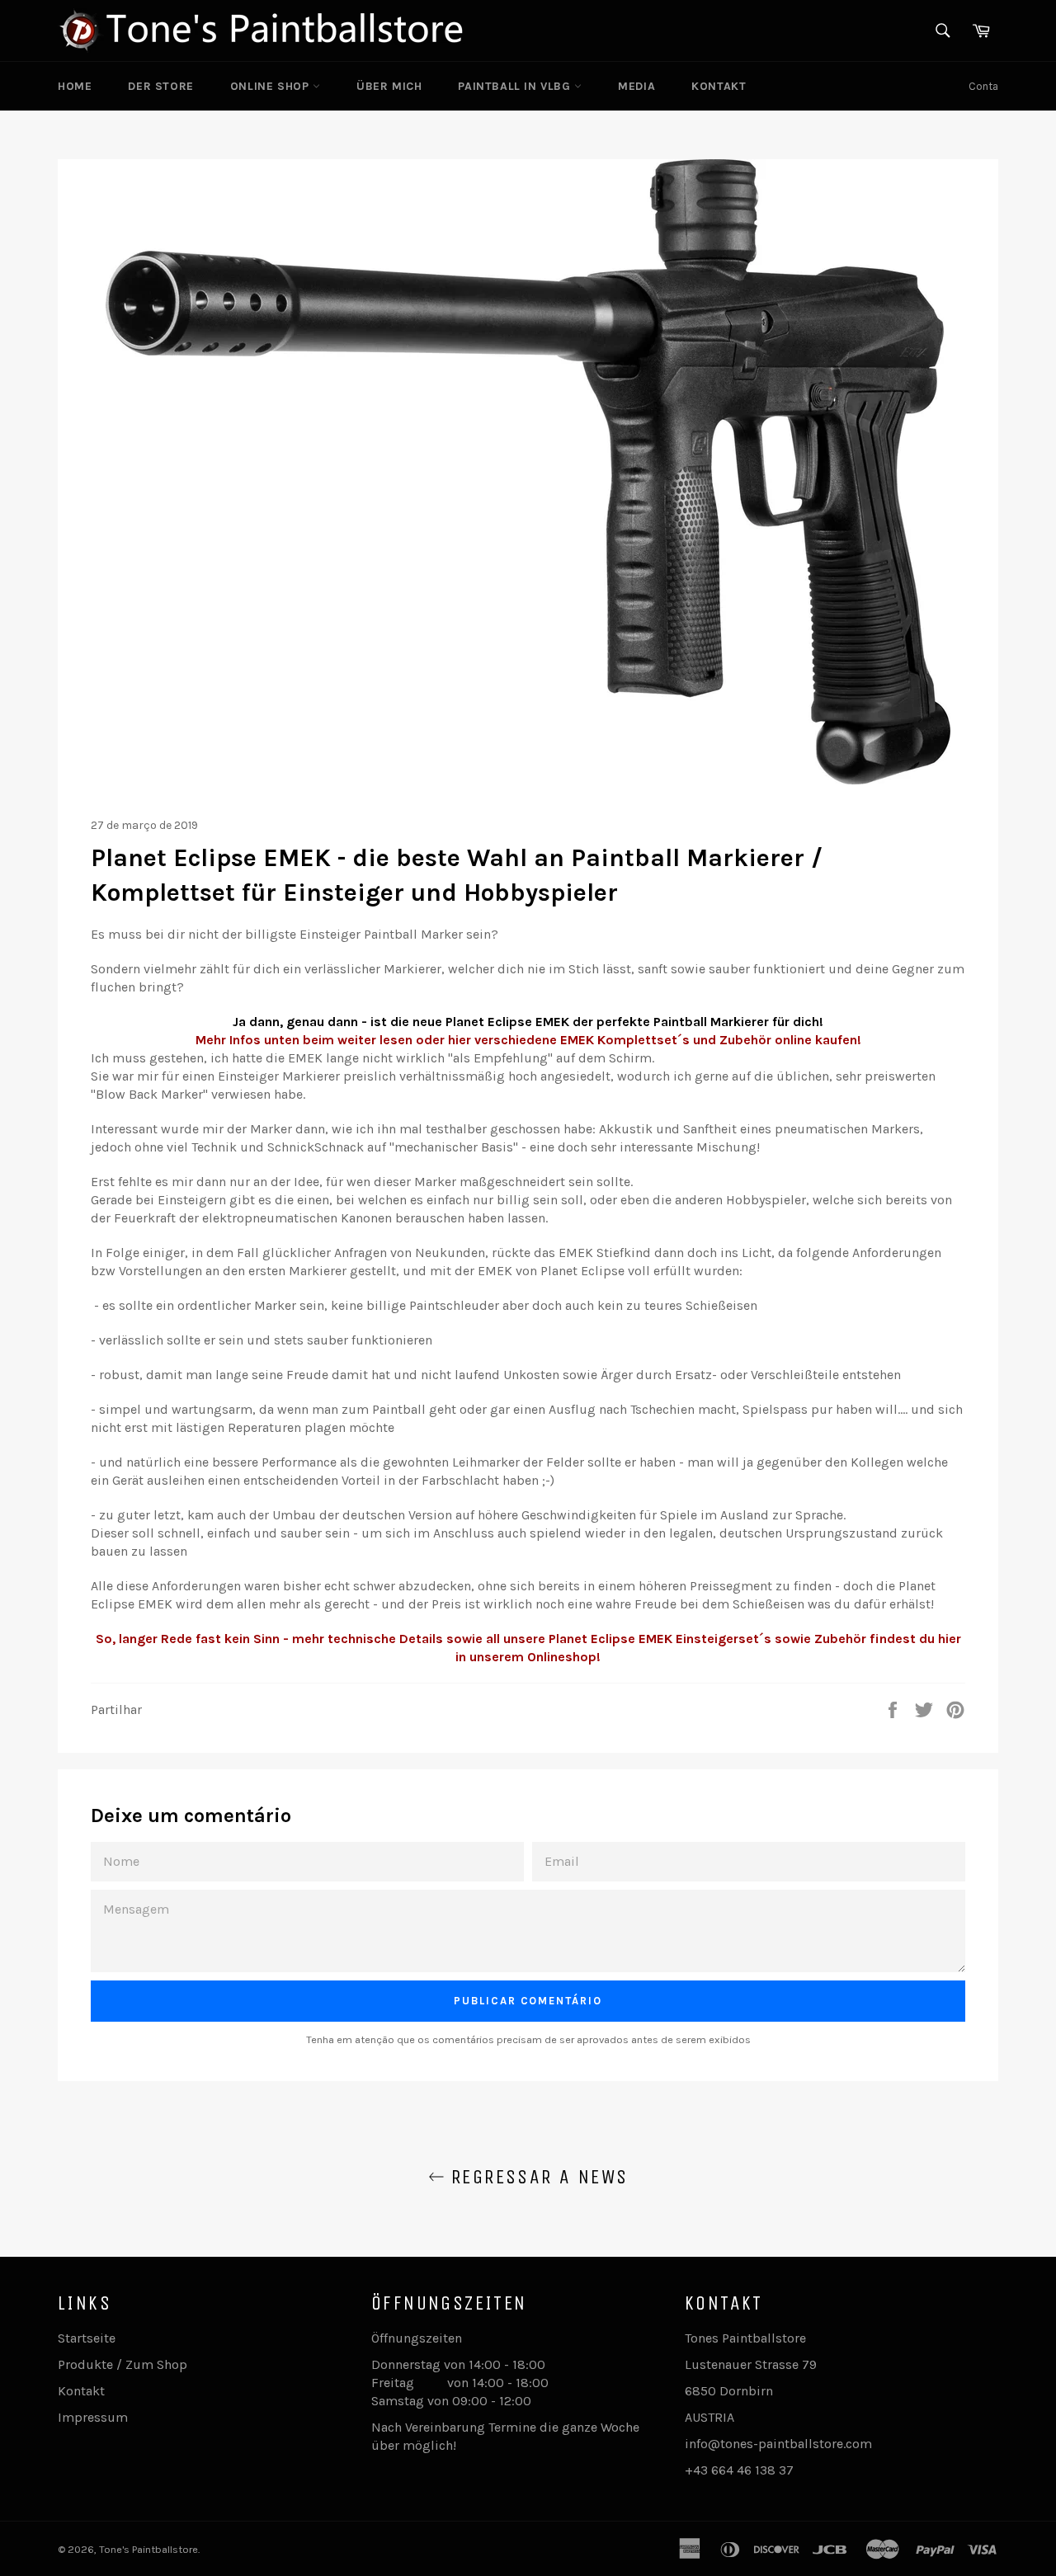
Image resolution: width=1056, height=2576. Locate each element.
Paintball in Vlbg (516, 86)
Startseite (87, 2338)
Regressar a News (537, 2177)
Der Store (160, 86)
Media (636, 86)
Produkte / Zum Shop (123, 2364)
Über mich (389, 86)
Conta (983, 86)
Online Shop (271, 86)
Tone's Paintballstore (148, 2549)
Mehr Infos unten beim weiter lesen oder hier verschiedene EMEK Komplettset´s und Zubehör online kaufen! (528, 1040)
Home (75, 86)
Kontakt (719, 86)
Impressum (93, 2417)
